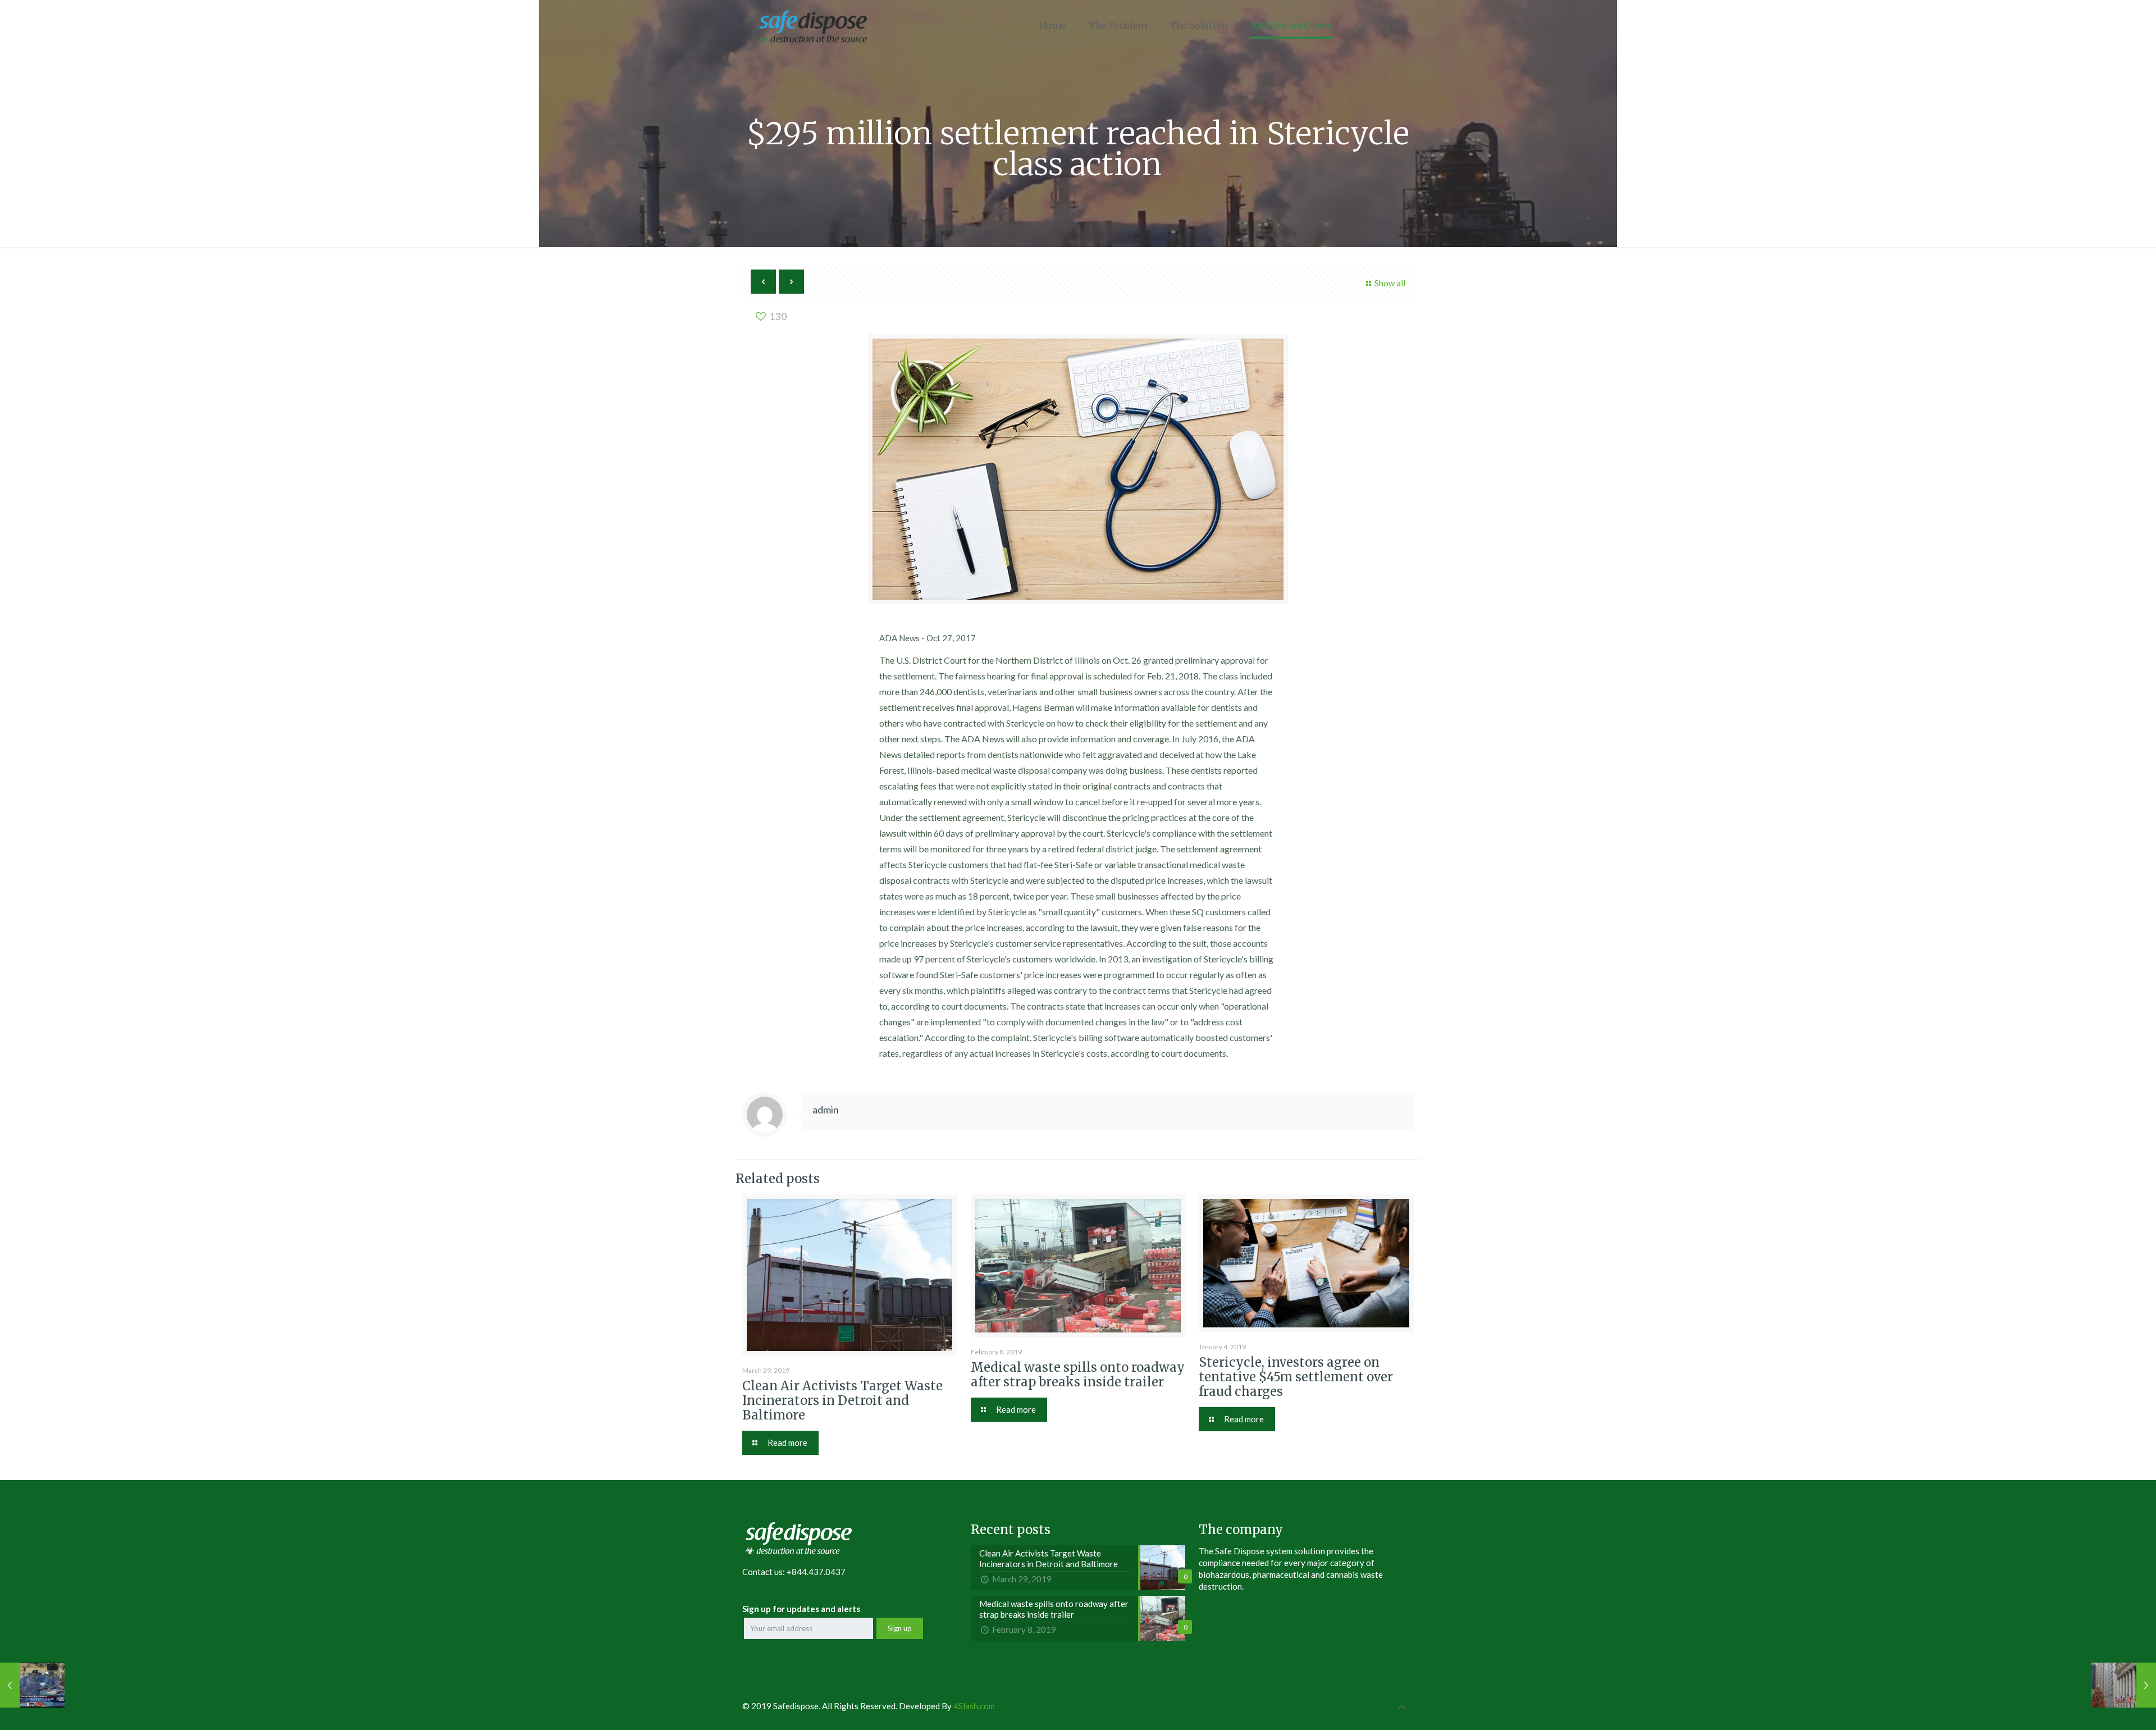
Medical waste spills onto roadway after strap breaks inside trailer (1078, 1375)
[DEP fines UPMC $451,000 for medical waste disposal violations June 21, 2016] (32, 1685)
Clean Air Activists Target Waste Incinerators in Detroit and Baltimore (842, 1400)
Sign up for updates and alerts (801, 1609)
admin (826, 1110)
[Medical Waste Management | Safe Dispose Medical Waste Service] (813, 25)
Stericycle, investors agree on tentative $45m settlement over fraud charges (1296, 1377)
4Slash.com (974, 1706)
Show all (1390, 283)
